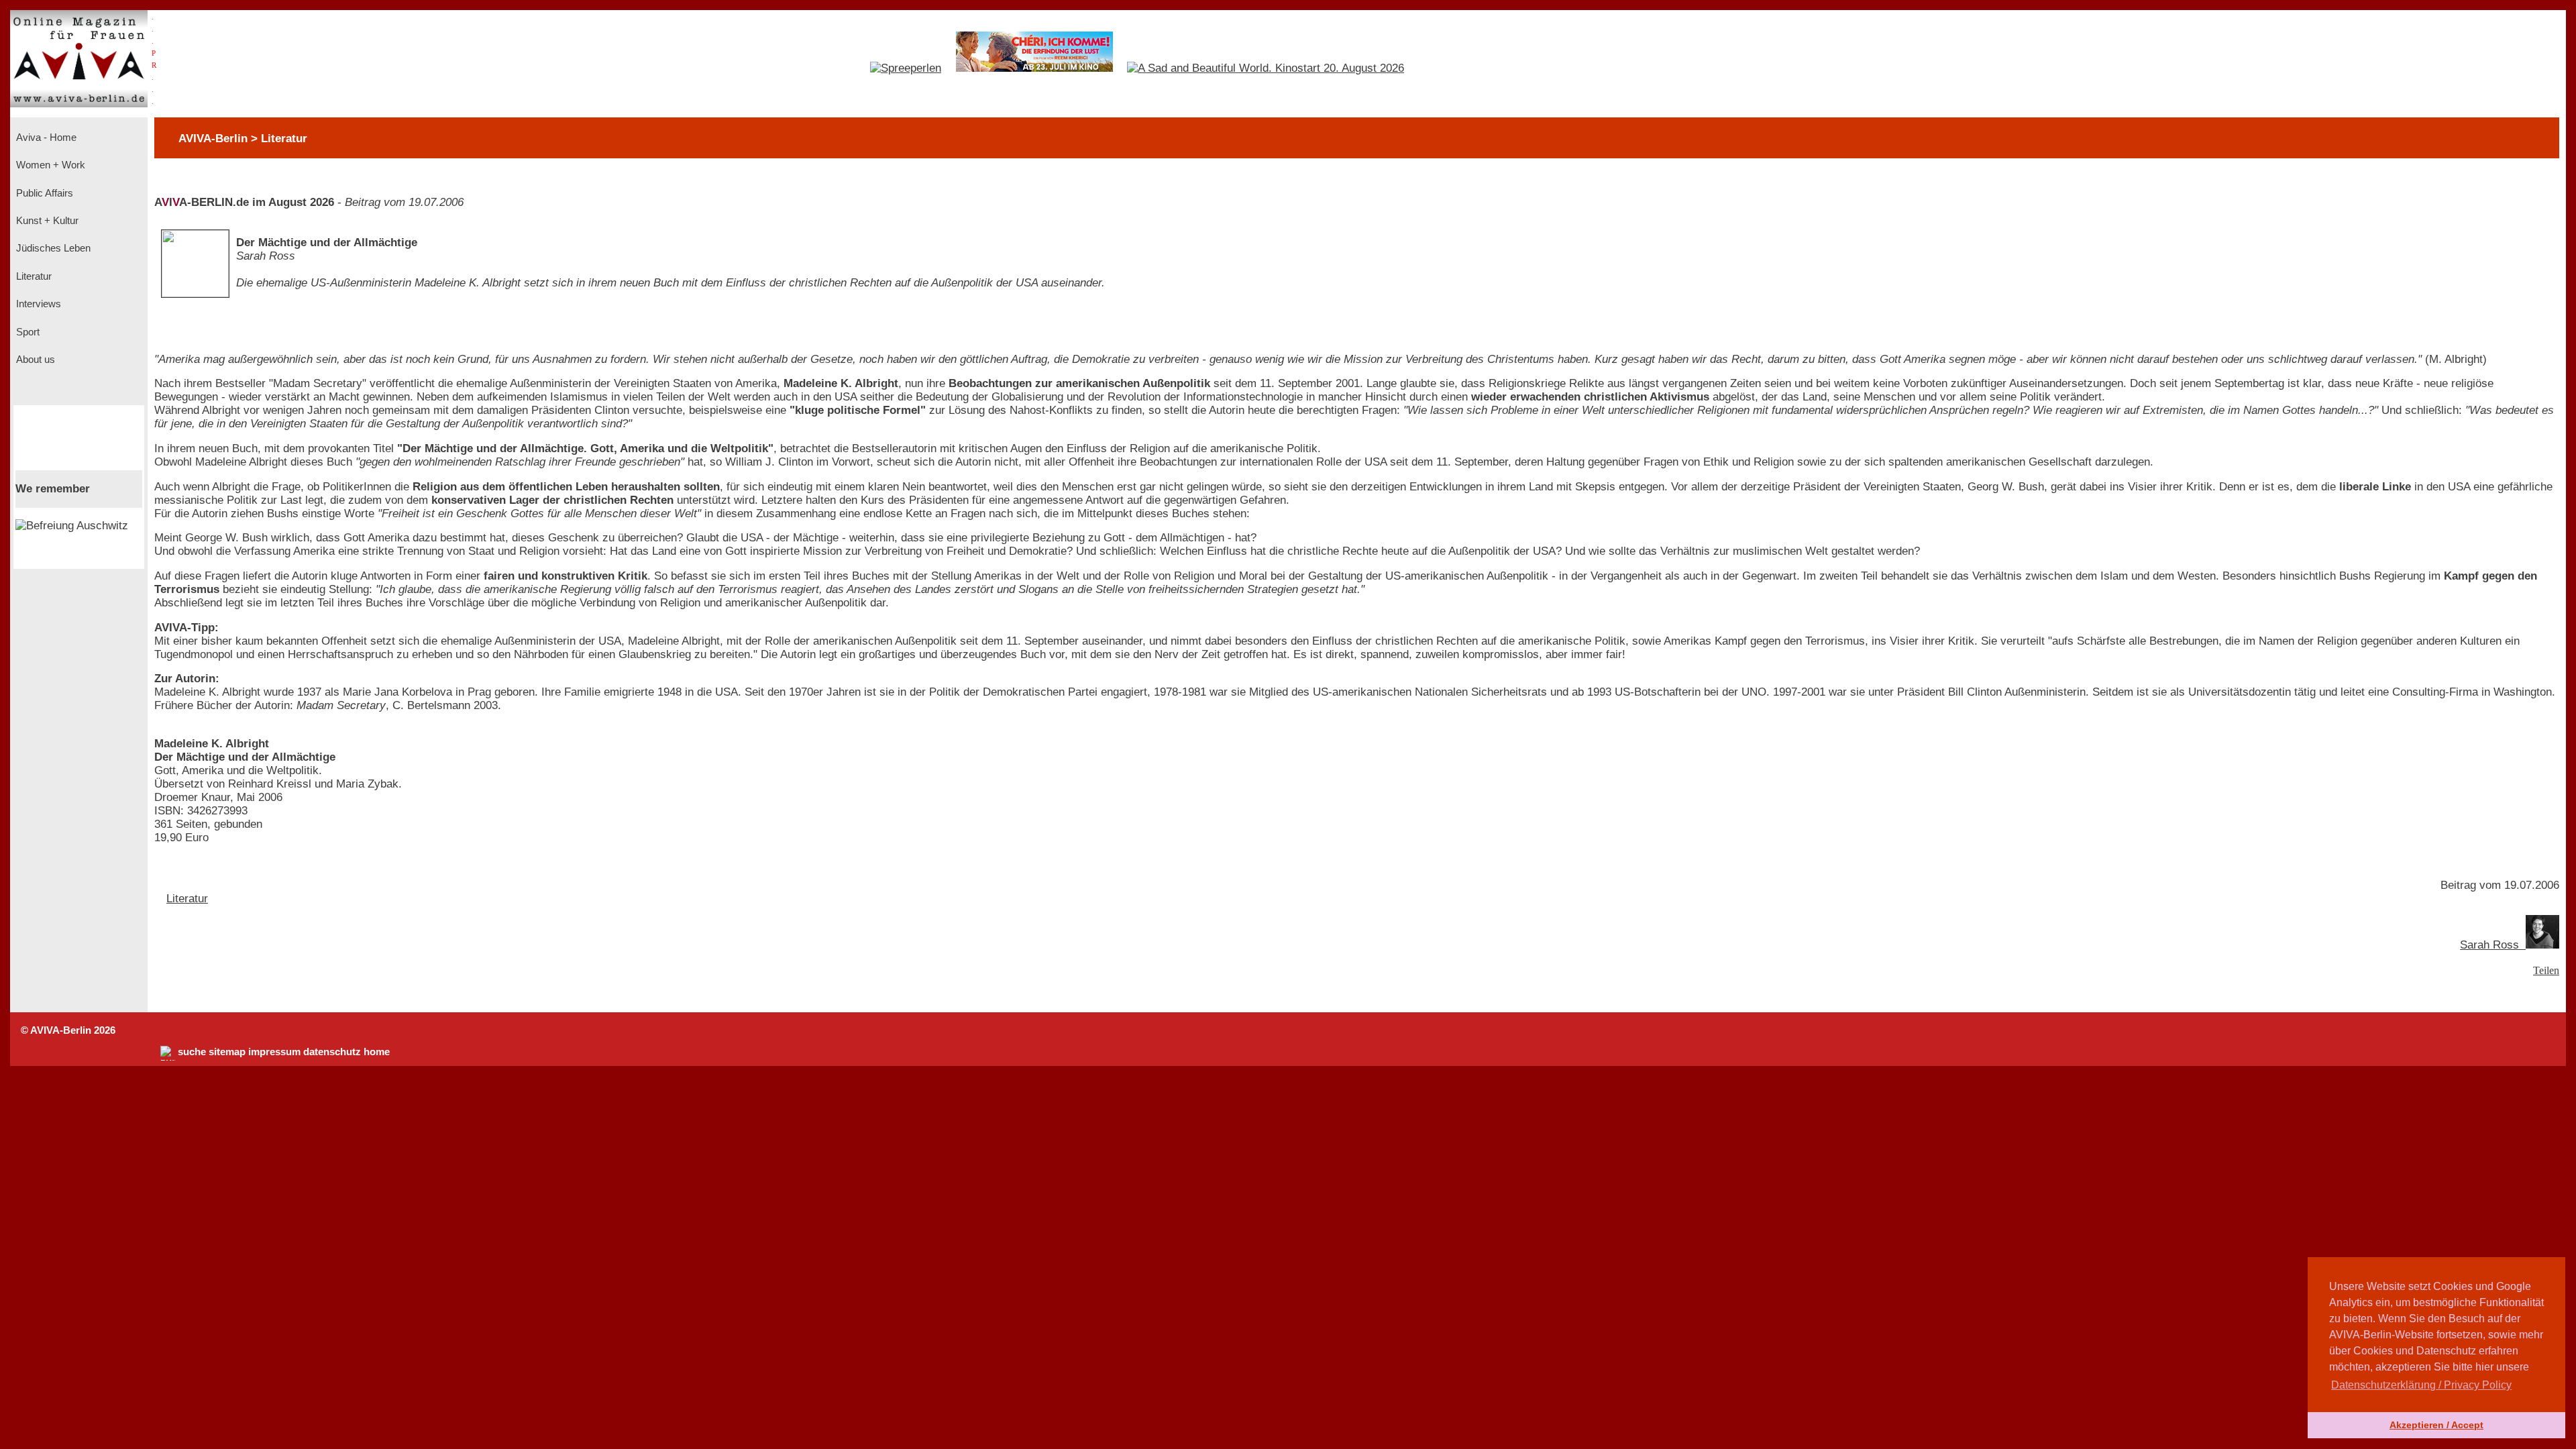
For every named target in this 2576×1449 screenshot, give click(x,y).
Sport (26, 332)
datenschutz (332, 1052)
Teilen (2546, 970)
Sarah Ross (2493, 945)
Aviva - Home (45, 138)
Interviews (37, 304)
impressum (274, 1052)
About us (34, 360)
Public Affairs (43, 193)
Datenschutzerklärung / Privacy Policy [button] (2421, 1385)
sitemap (227, 1052)
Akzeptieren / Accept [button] (2436, 1425)
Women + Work (49, 165)
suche (192, 1052)
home (377, 1052)
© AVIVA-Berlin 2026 (68, 1030)
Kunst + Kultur (46, 221)
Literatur (33, 276)
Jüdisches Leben (52, 248)
